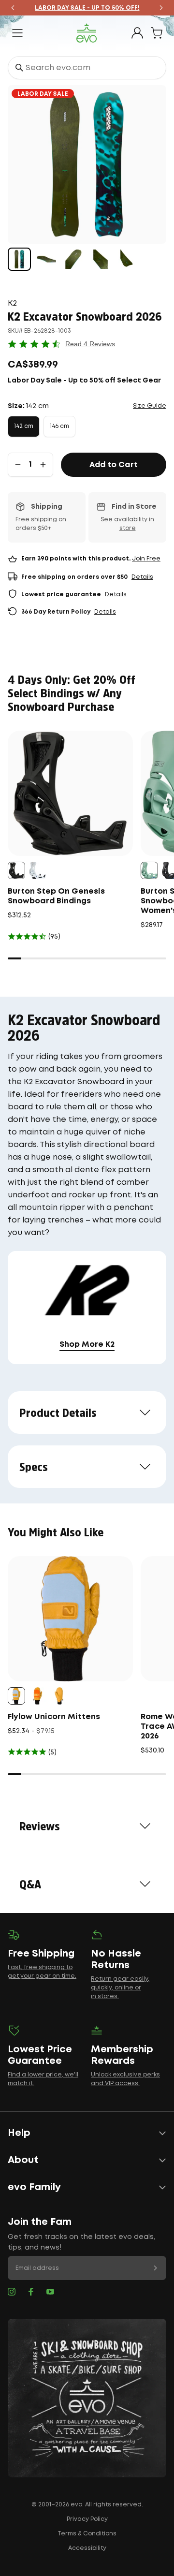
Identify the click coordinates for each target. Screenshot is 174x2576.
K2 (12, 303)
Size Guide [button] (150, 406)
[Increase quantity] (43, 465)
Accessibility (87, 2548)
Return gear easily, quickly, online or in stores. (120, 1988)
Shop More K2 (87, 1345)
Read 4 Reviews (90, 344)
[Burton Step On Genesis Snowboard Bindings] (70, 793)
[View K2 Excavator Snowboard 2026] (19, 259)
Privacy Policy (87, 2519)
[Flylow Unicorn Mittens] (70, 1619)
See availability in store (127, 524)
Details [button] (142, 577)
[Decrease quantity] (18, 465)
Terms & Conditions (87, 2534)
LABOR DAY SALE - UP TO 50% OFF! (87, 8)
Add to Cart (114, 465)
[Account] (137, 33)
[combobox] (87, 68)
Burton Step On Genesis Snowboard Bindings (56, 896)
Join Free (146, 559)
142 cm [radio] (24, 426)
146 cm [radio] (59, 426)
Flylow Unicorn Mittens (54, 1717)
